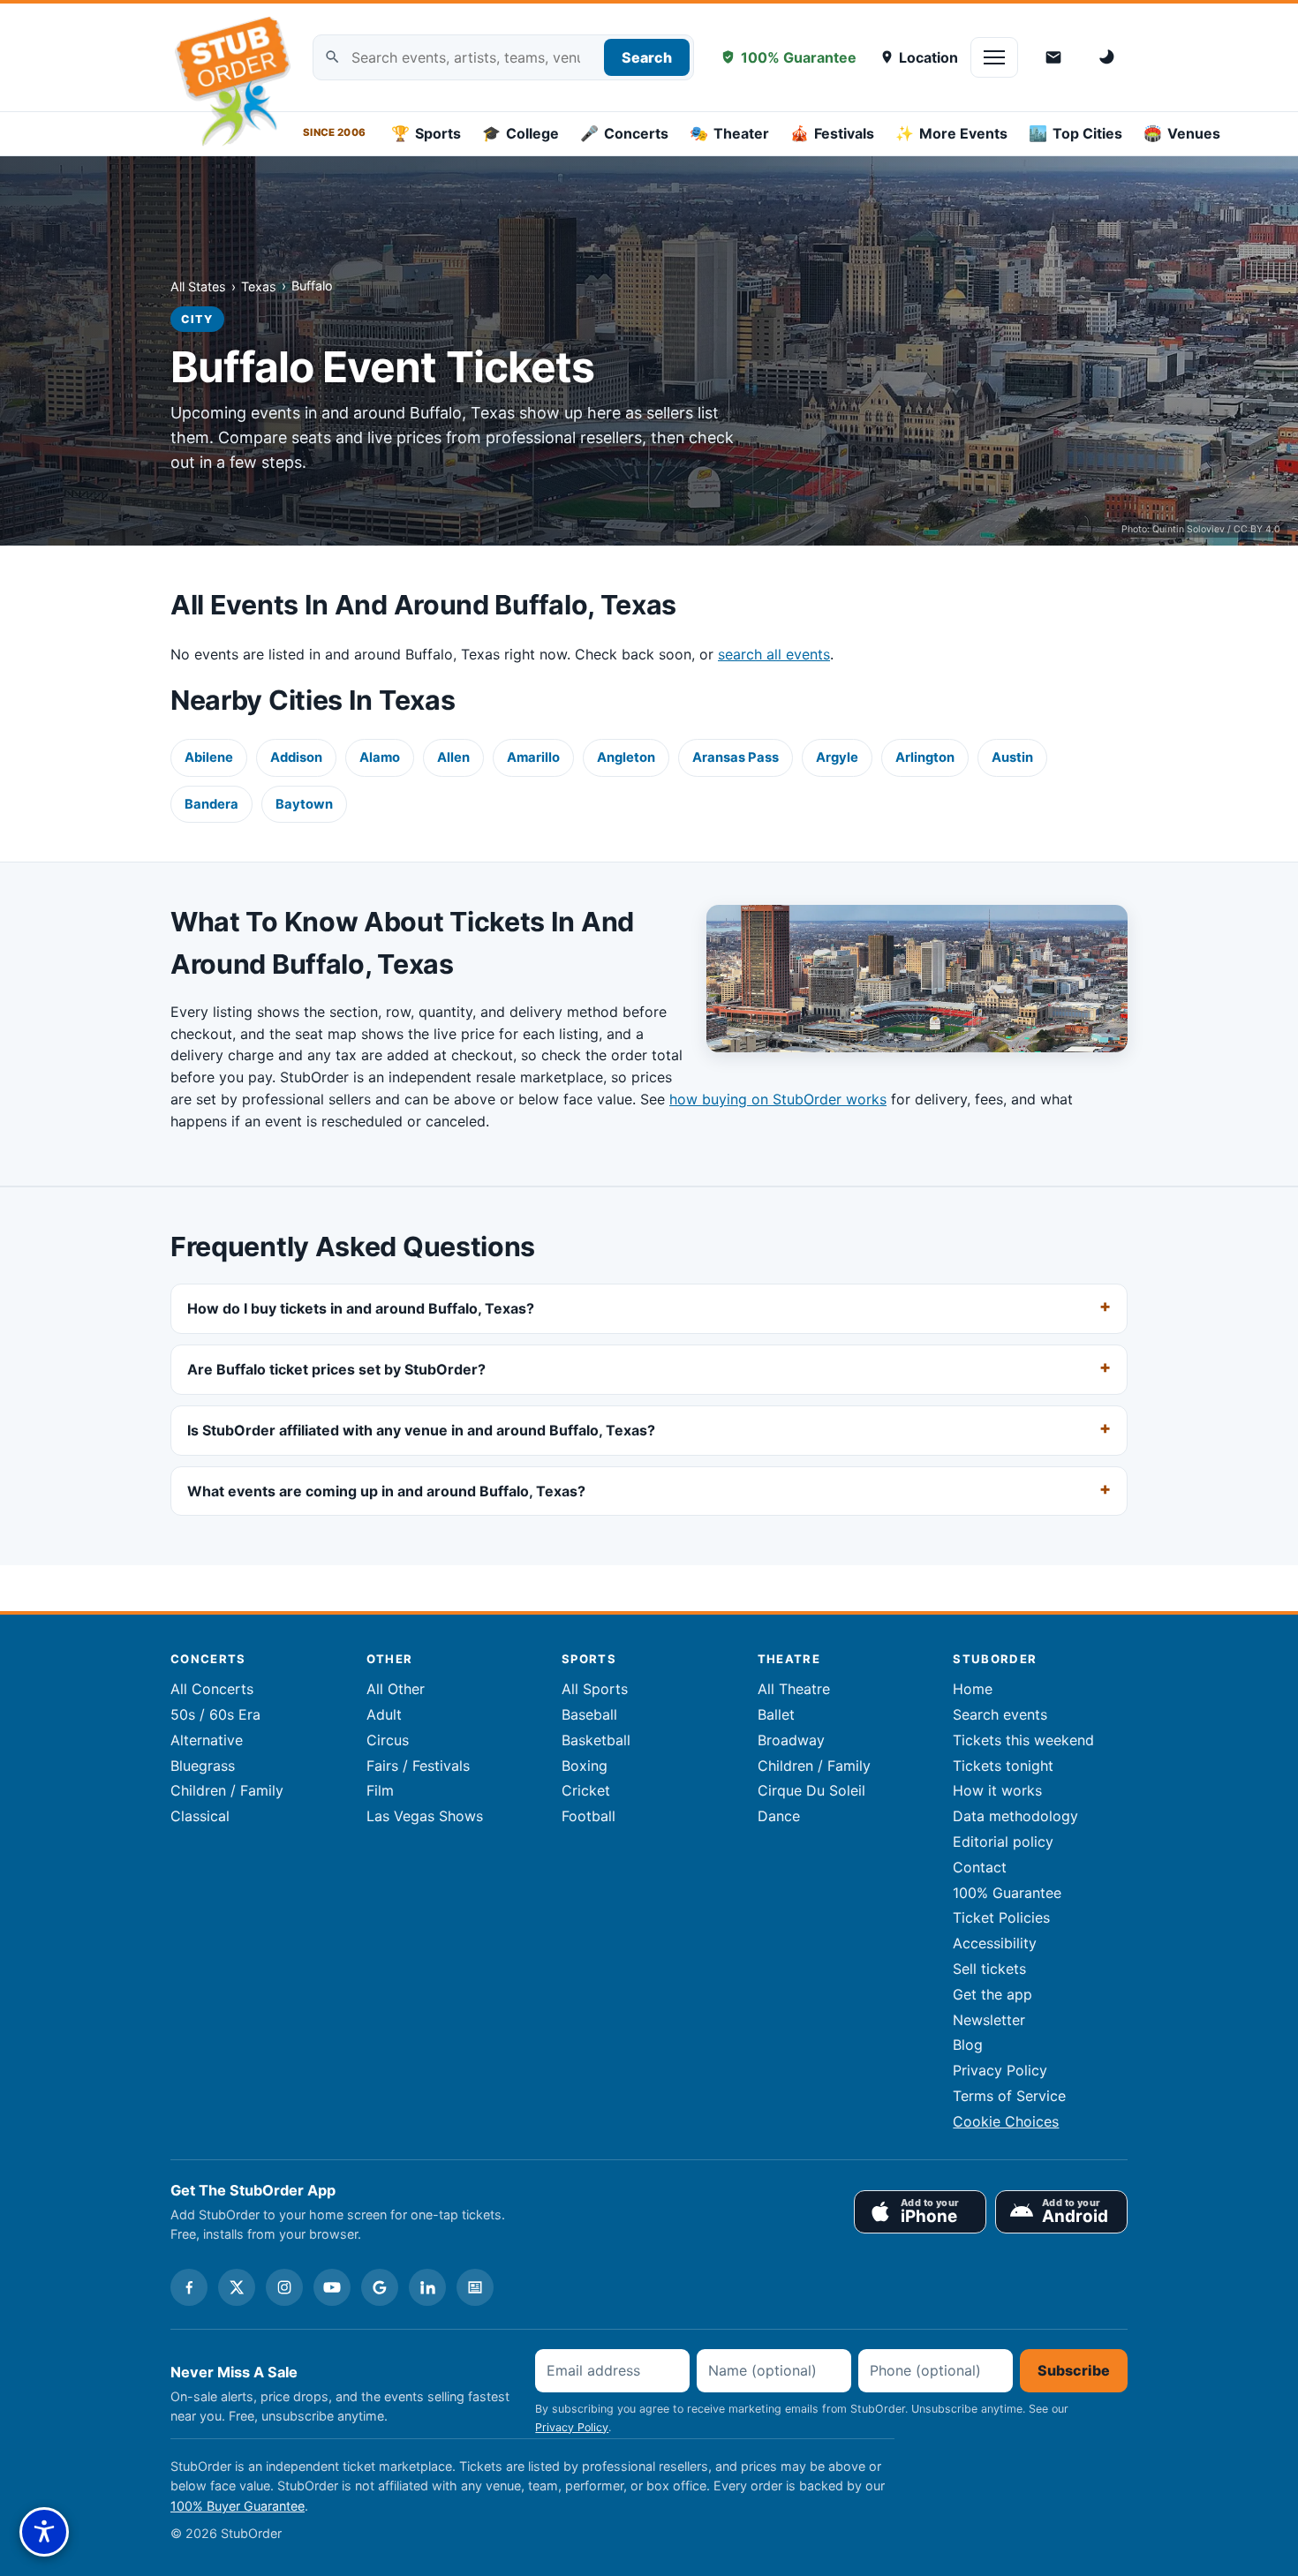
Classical (200, 1816)
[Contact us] (1053, 57)
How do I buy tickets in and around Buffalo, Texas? (361, 1308)
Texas (259, 286)
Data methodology (1015, 1816)
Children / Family (227, 1790)
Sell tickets (989, 1969)
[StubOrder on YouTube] (332, 2287)
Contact (980, 1867)
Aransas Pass (736, 757)
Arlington (925, 757)
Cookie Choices (1006, 2121)
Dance (779, 1816)
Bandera (211, 804)
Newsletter (989, 2020)
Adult (384, 1714)
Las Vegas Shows (425, 1816)
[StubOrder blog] (475, 2287)
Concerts (624, 133)
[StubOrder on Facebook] (189, 2287)
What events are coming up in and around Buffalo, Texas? (386, 1490)
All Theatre (794, 1689)
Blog (968, 2045)
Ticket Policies (1001, 1917)
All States (198, 286)
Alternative (207, 1740)
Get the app (992, 1994)
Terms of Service (1009, 2096)
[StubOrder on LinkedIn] (427, 2287)
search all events (774, 654)
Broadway (791, 1740)
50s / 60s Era (215, 1714)
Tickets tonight (1003, 1766)
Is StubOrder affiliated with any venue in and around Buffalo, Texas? (421, 1429)
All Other (396, 1689)
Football (589, 1816)
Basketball (596, 1740)
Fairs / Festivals (418, 1766)
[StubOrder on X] (237, 2287)
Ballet (776, 1714)
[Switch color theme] (1108, 57)
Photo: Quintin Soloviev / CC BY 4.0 (1201, 529)
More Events (951, 133)
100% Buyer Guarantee (238, 2506)
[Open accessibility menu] (44, 2532)
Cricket (586, 1790)
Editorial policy (1003, 1842)
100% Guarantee (799, 57)
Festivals (832, 133)
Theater (729, 133)
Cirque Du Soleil (811, 1790)
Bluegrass (203, 1766)
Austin (1012, 757)
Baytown (304, 804)
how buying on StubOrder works (778, 1099)
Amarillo (533, 757)
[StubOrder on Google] (380, 2287)
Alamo (380, 757)
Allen (453, 757)
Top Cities (1075, 133)
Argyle (837, 757)
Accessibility (995, 1943)
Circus (388, 1740)
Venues (1182, 133)
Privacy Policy (1000, 2070)
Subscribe (1074, 2370)
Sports (426, 133)
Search (647, 57)
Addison (296, 757)
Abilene (209, 757)
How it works (997, 1790)
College (521, 133)
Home (973, 1689)
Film (380, 1790)
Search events (1000, 1714)
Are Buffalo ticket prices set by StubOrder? (336, 1368)
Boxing (585, 1766)
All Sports (595, 1689)
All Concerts (212, 1689)
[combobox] (503, 58)
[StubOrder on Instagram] (284, 2287)
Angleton (626, 757)
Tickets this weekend (1023, 1740)
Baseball (589, 1714)
